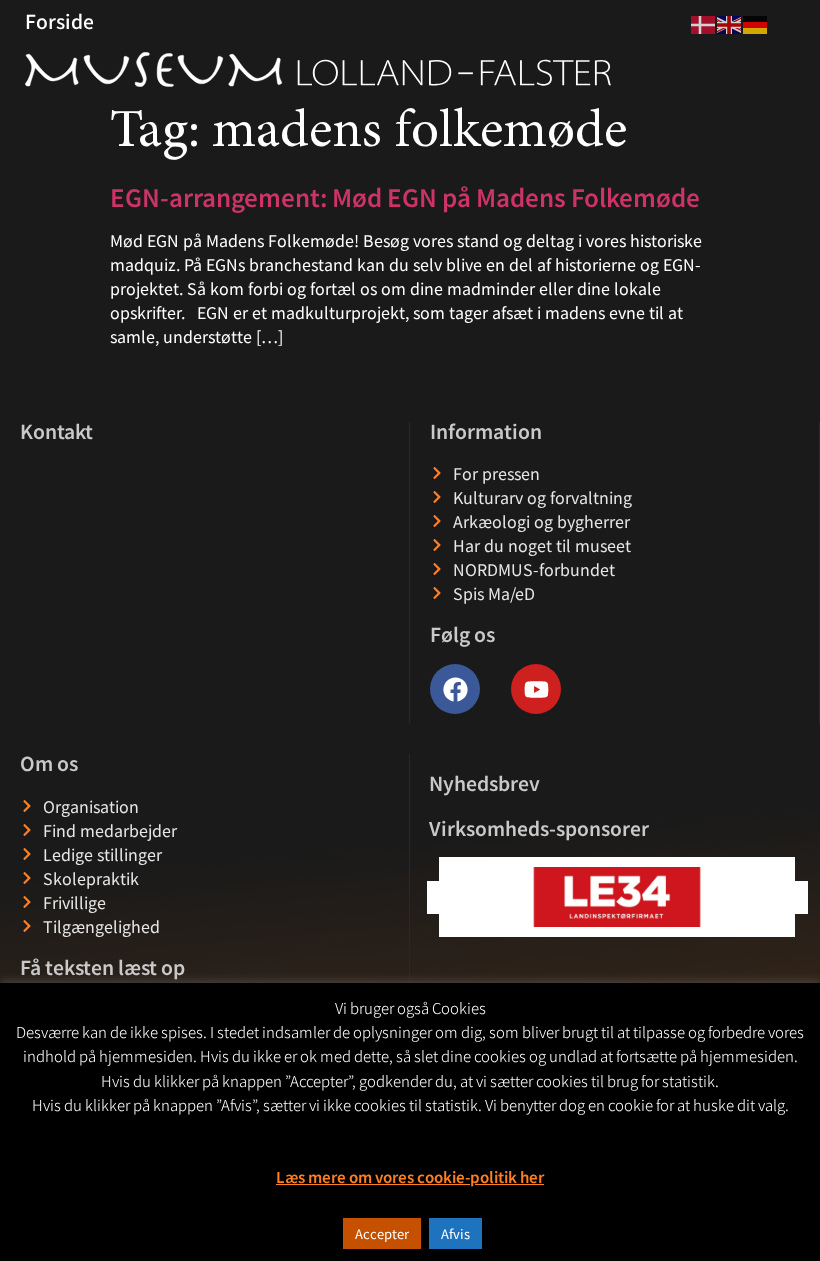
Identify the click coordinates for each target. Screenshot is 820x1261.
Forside (59, 21)
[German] (756, 22)
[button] (791, 897)
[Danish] (704, 22)
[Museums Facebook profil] (455, 689)
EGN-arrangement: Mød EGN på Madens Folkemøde (405, 196)
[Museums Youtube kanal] (536, 689)
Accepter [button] (382, 1233)
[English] (730, 22)
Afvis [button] (455, 1233)
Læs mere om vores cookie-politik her (410, 1176)
